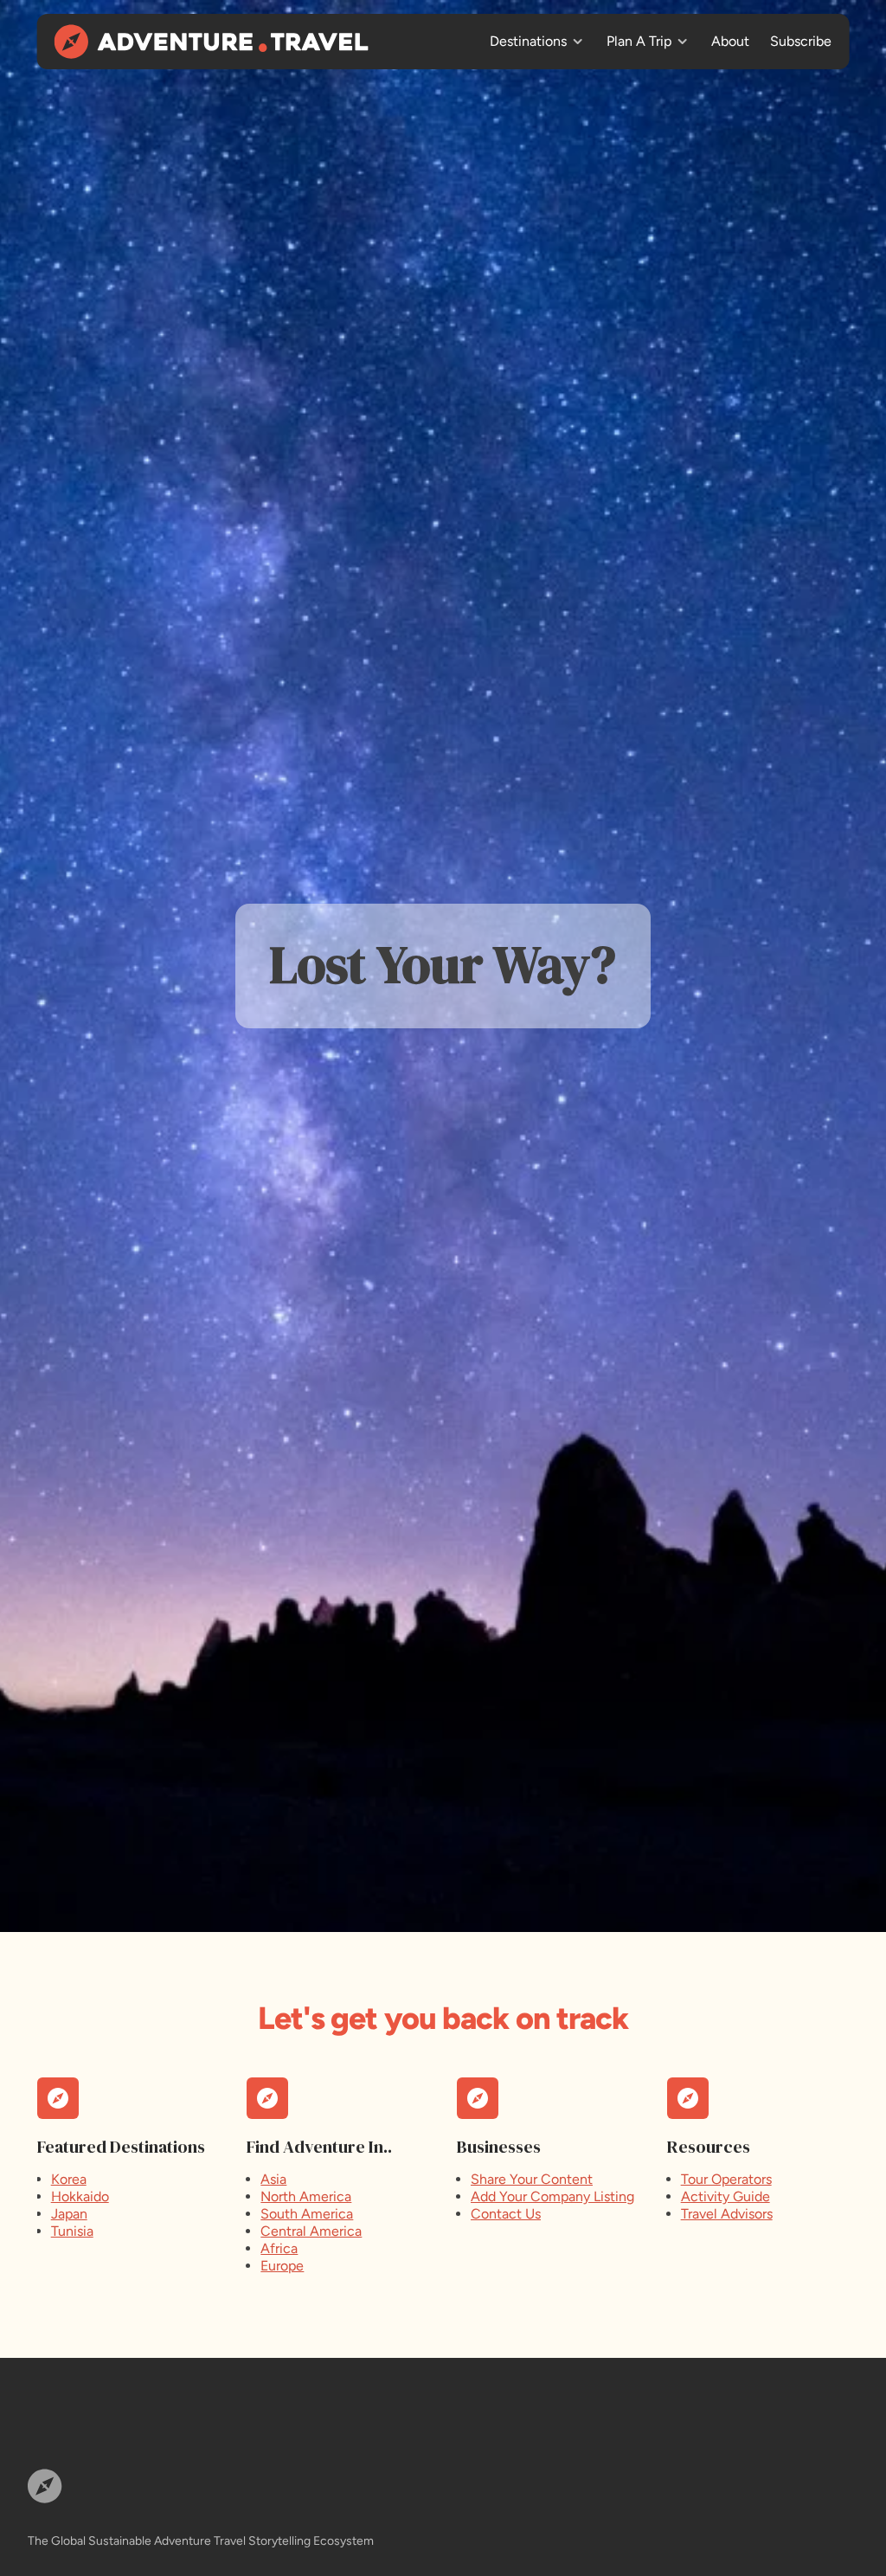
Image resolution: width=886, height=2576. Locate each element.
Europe (282, 2266)
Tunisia (72, 2231)
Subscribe (801, 41)
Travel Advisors (727, 2214)
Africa (279, 2248)
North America (306, 2196)
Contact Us (506, 2214)
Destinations (528, 41)
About (730, 41)
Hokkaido (80, 2196)
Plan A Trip (639, 41)
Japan (69, 2214)
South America (307, 2214)
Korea (69, 2179)
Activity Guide (725, 2196)
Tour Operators (726, 2179)
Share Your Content (532, 2179)
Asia (273, 2179)
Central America (311, 2231)
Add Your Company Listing (552, 2196)
